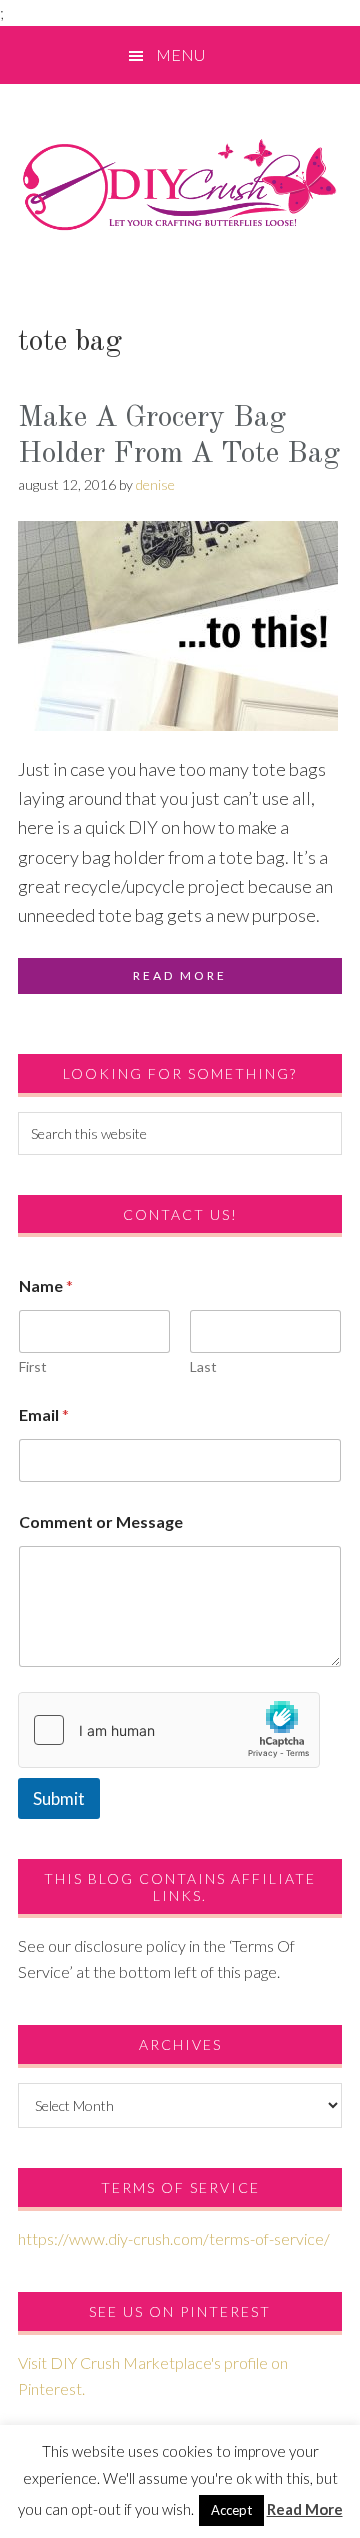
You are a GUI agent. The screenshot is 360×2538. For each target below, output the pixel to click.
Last (203, 1366)
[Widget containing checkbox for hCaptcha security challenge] (169, 1730)
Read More (305, 2509)
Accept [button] (231, 2510)
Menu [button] (180, 54)
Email (44, 1414)
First (33, 1366)
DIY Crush (180, 184)
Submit (59, 1798)
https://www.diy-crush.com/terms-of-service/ (174, 2238)
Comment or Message (101, 1521)
